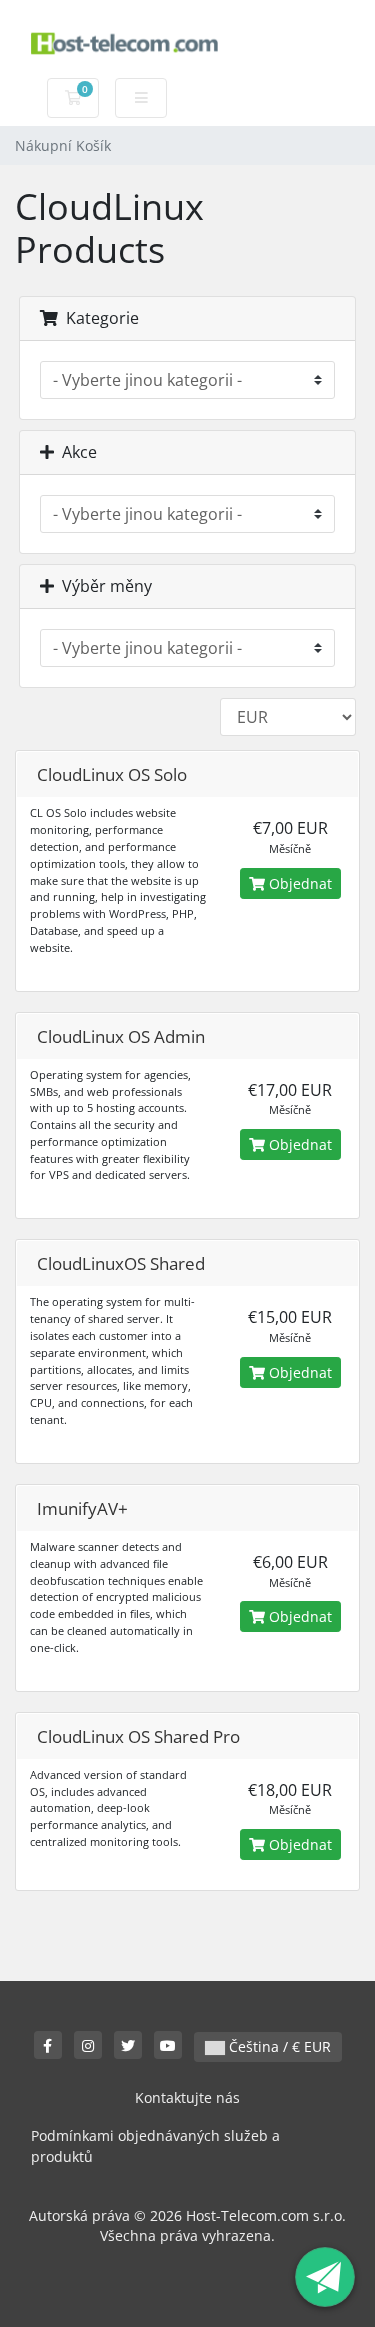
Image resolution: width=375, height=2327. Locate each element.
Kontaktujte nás (187, 2097)
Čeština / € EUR (278, 2046)
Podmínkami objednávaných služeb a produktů (155, 2146)
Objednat (298, 883)
